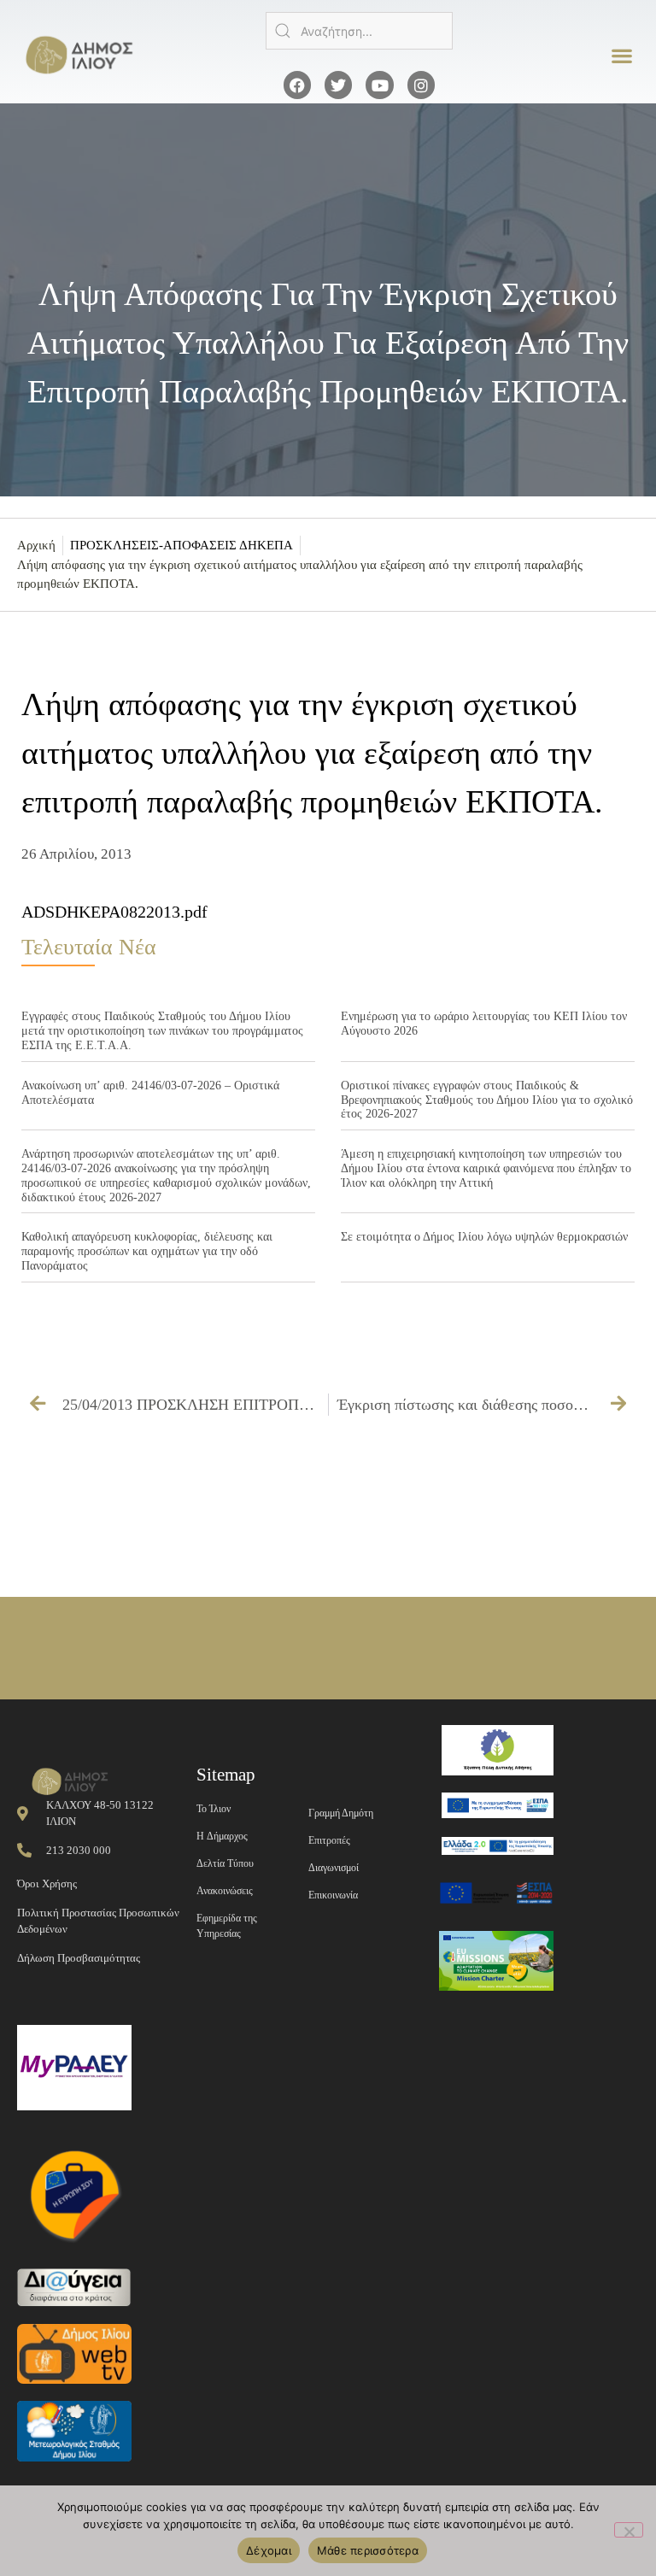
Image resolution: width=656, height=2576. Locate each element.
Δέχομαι (269, 2550)
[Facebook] (297, 85)
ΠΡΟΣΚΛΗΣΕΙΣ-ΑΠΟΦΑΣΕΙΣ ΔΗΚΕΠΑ (182, 545)
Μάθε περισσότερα (368, 2550)
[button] (622, 56)
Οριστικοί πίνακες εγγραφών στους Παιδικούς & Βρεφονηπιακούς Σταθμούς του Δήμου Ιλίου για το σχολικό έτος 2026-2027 (487, 1100)
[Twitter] (338, 85)
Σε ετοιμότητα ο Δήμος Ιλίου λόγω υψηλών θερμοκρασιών (484, 1237)
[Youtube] (379, 85)
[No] (629, 2530)
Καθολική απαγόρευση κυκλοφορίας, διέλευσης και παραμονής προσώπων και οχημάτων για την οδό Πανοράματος (147, 1251)
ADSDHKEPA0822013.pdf (114, 912)
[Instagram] (421, 85)
